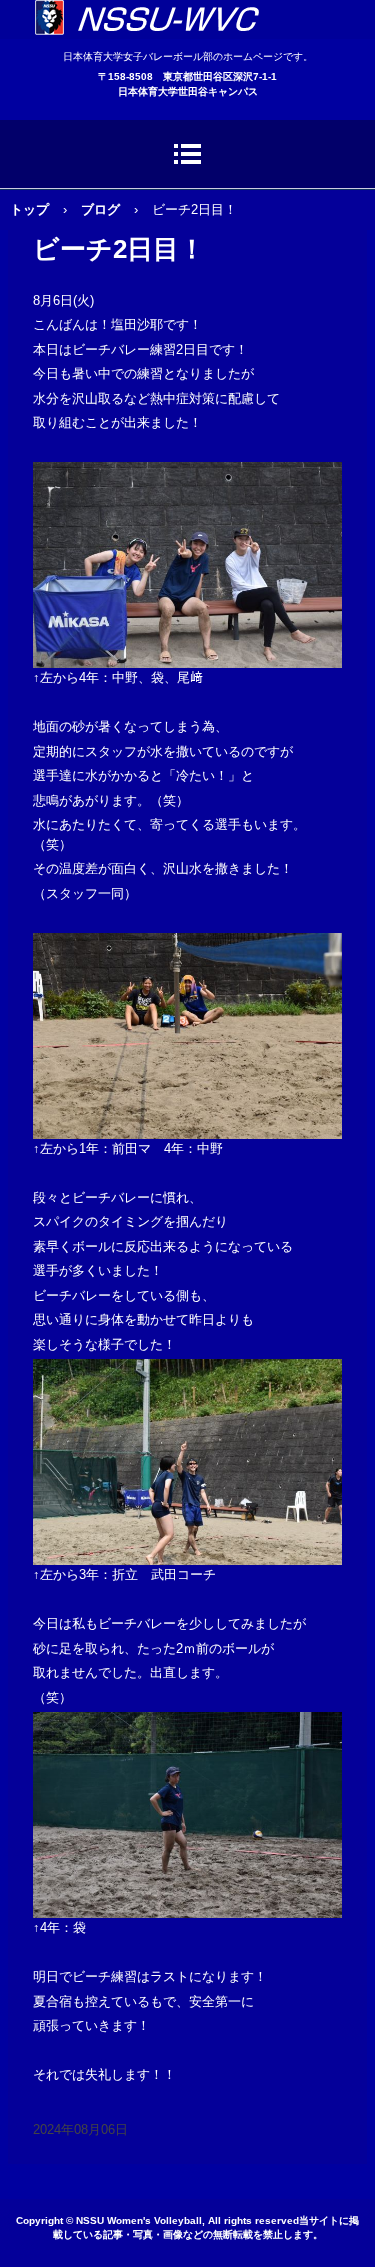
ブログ (100, 209)
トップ (29, 209)
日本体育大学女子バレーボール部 (187, 19)
